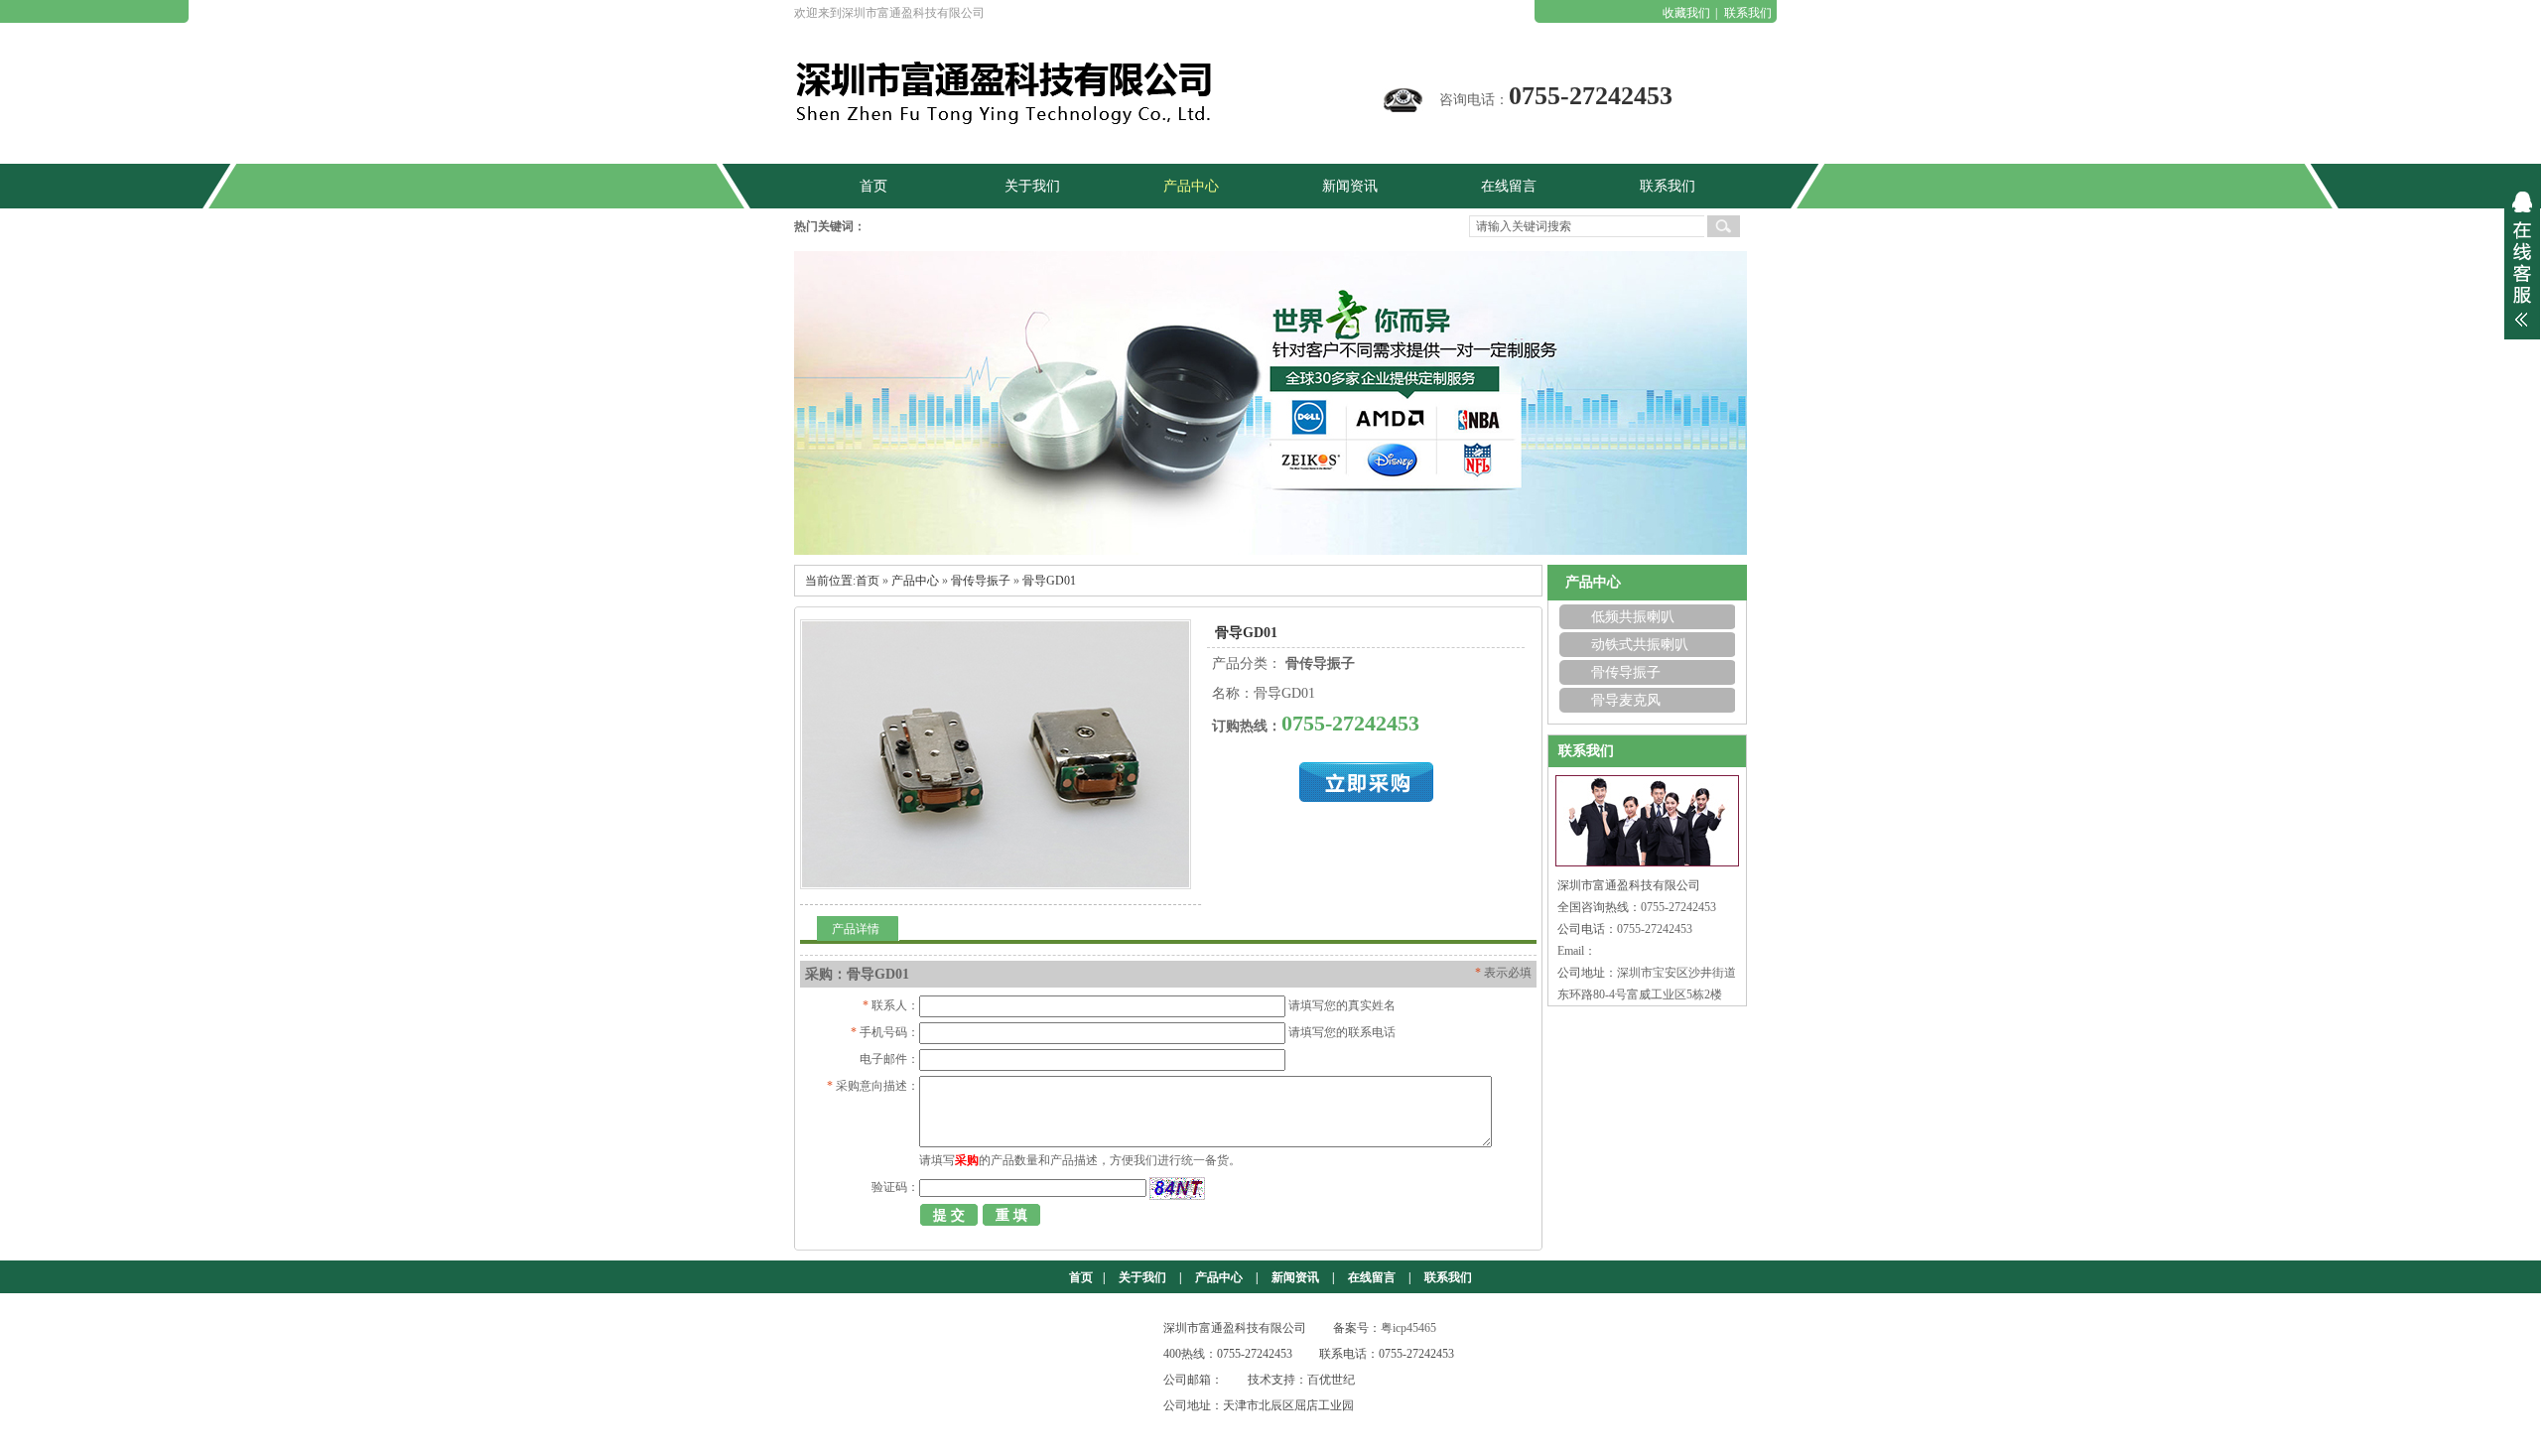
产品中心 (915, 581)
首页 (868, 581)
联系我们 (1748, 13)
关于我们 (1142, 1277)
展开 (2522, 259)
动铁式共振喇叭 (1640, 645)
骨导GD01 (1049, 581)
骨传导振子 (981, 581)
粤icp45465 (1408, 1328)
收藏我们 (1686, 13)
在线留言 (1372, 1277)
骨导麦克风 (1626, 700)
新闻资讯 (1295, 1277)
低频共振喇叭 (1633, 617)
